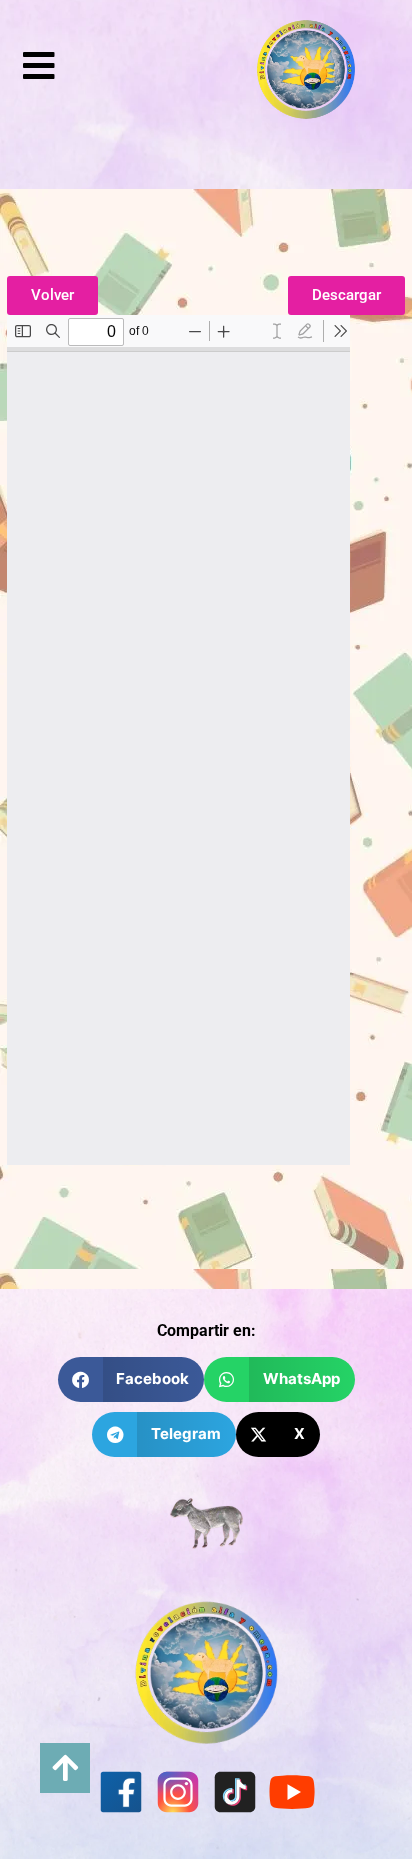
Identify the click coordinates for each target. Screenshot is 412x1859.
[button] (131, 1379)
